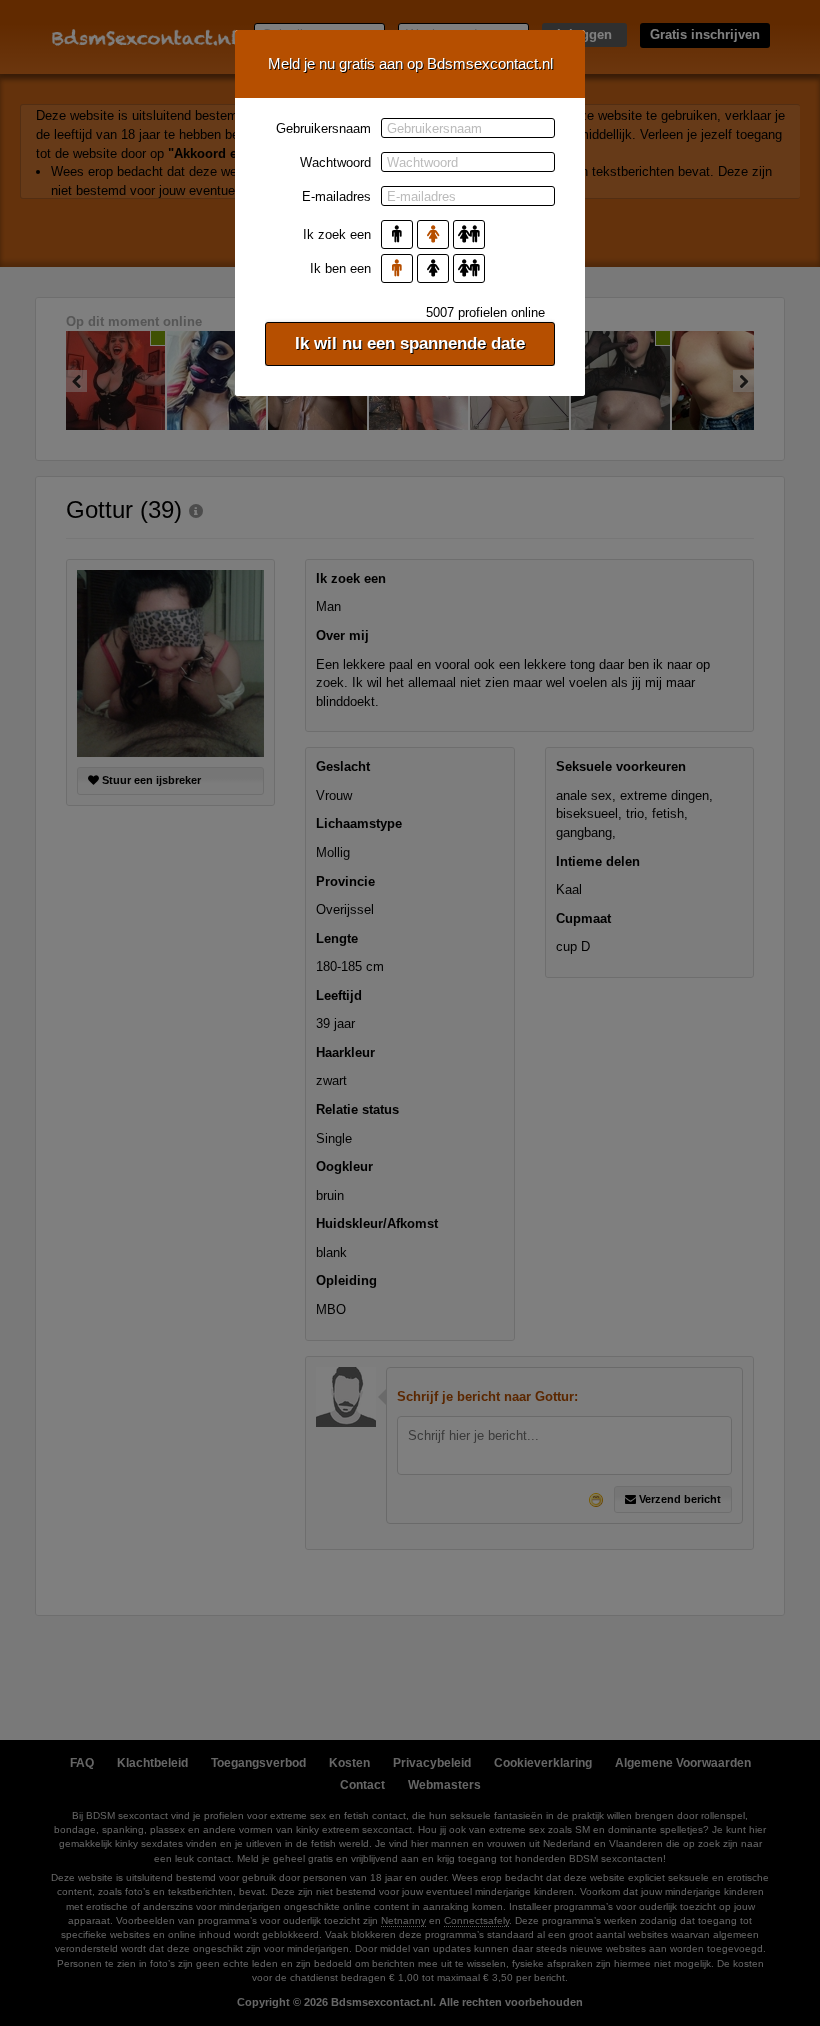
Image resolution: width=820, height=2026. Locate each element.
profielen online (485, 312)
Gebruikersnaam (323, 128)
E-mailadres (336, 196)
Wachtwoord (335, 162)
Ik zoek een (337, 234)
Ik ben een (340, 268)
